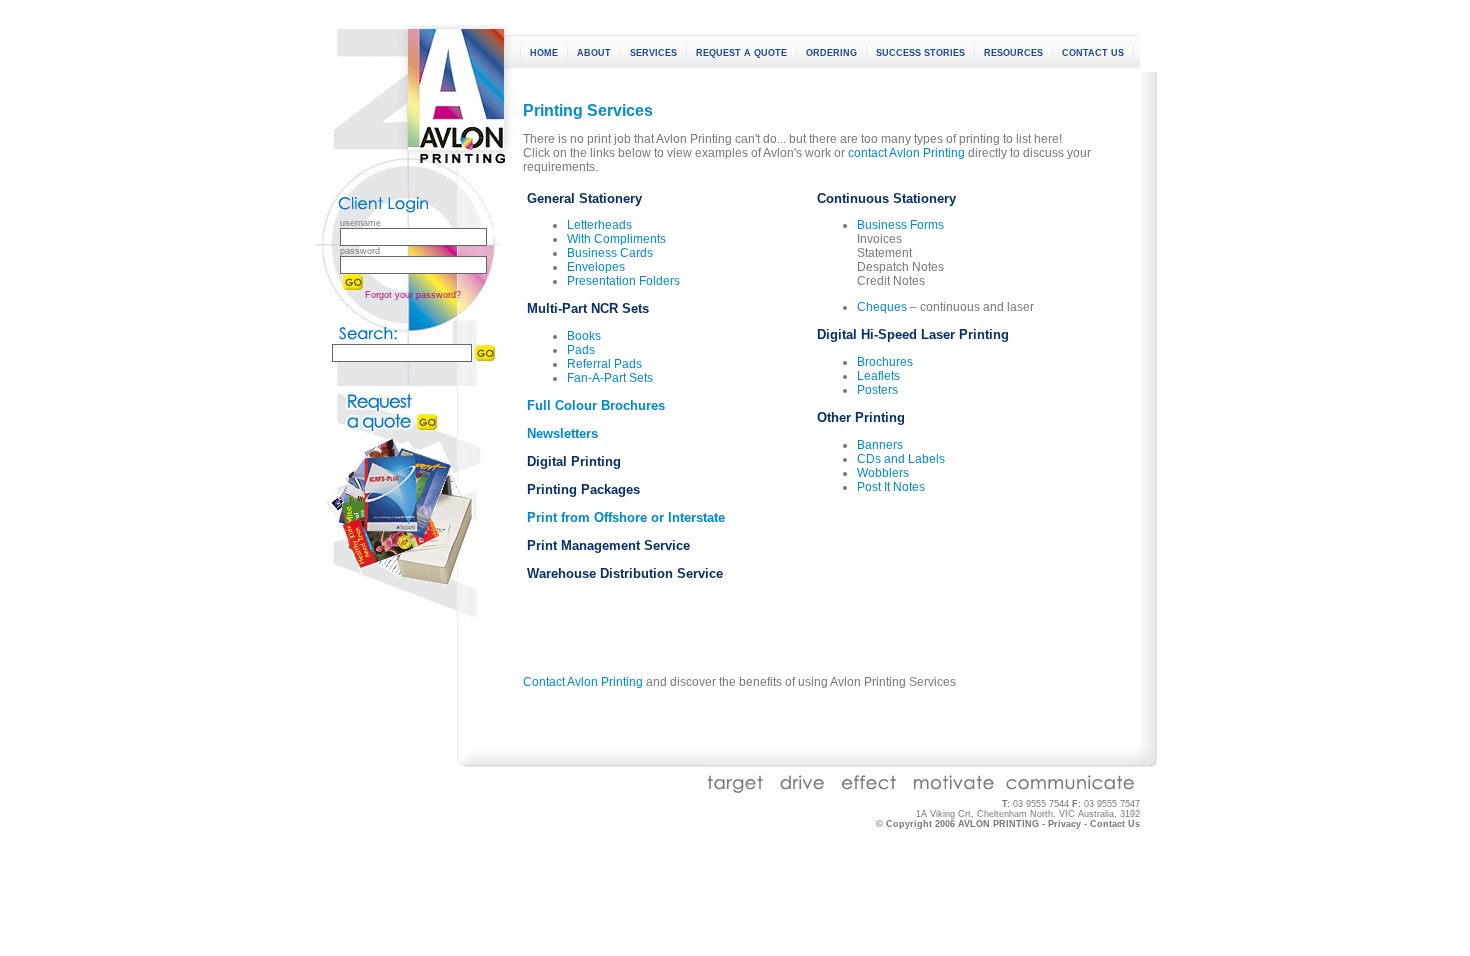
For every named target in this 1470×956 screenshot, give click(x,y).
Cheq (872, 307)
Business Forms (900, 225)
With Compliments (616, 239)
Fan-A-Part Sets (610, 378)
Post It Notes (891, 487)
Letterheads (599, 225)
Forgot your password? (413, 295)
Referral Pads (604, 364)
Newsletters (562, 433)
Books (584, 336)
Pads (581, 350)
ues (897, 307)
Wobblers (883, 473)
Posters (877, 390)
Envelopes (596, 267)
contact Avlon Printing (906, 153)
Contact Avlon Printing (583, 682)
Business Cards (610, 253)
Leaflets (878, 376)
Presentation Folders (623, 281)
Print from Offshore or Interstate (626, 517)
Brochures (885, 362)
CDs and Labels (901, 459)
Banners (880, 445)
